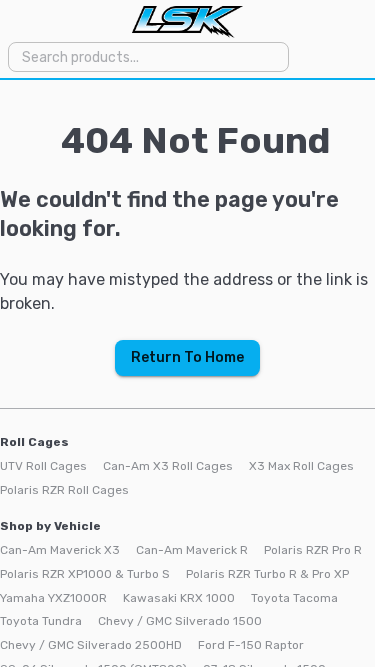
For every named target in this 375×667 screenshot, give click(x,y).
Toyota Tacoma (294, 598)
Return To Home (187, 357)
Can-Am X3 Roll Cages (168, 466)
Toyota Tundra (41, 621)
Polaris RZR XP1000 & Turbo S (85, 574)
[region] (187, 373)
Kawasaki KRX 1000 (179, 598)
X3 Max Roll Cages (301, 466)
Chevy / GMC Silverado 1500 (180, 621)
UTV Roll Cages (43, 466)
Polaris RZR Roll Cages (64, 490)
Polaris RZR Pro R (313, 550)
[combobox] (147, 56)
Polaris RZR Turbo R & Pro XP (267, 574)
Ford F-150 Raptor (251, 645)
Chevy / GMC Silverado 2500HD (91, 645)
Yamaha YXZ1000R (53, 598)
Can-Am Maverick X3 (60, 550)
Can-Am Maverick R (192, 550)
